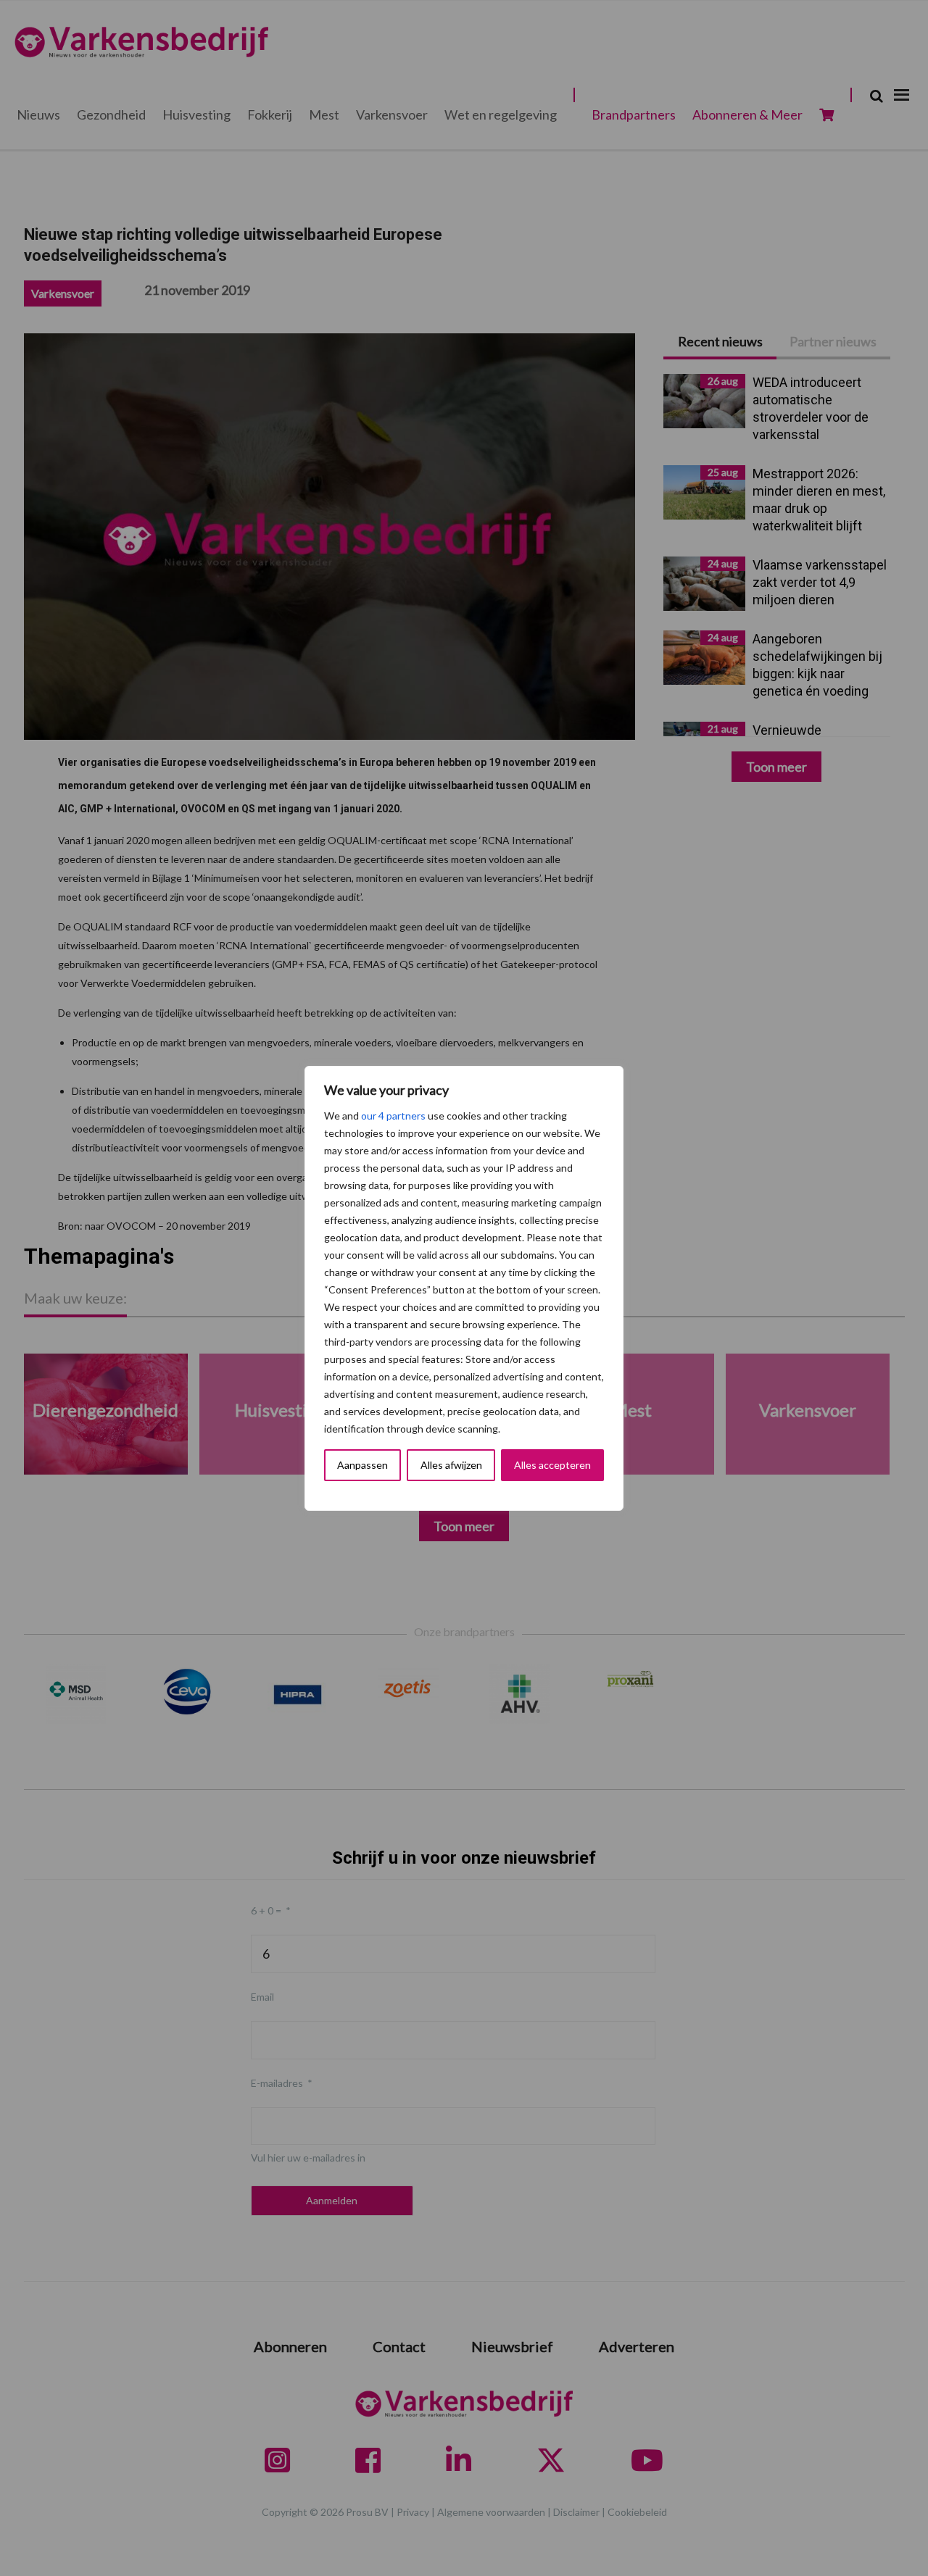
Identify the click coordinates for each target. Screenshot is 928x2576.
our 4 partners (393, 1116)
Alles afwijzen (451, 1465)
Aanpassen (362, 1465)
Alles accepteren (552, 1465)
